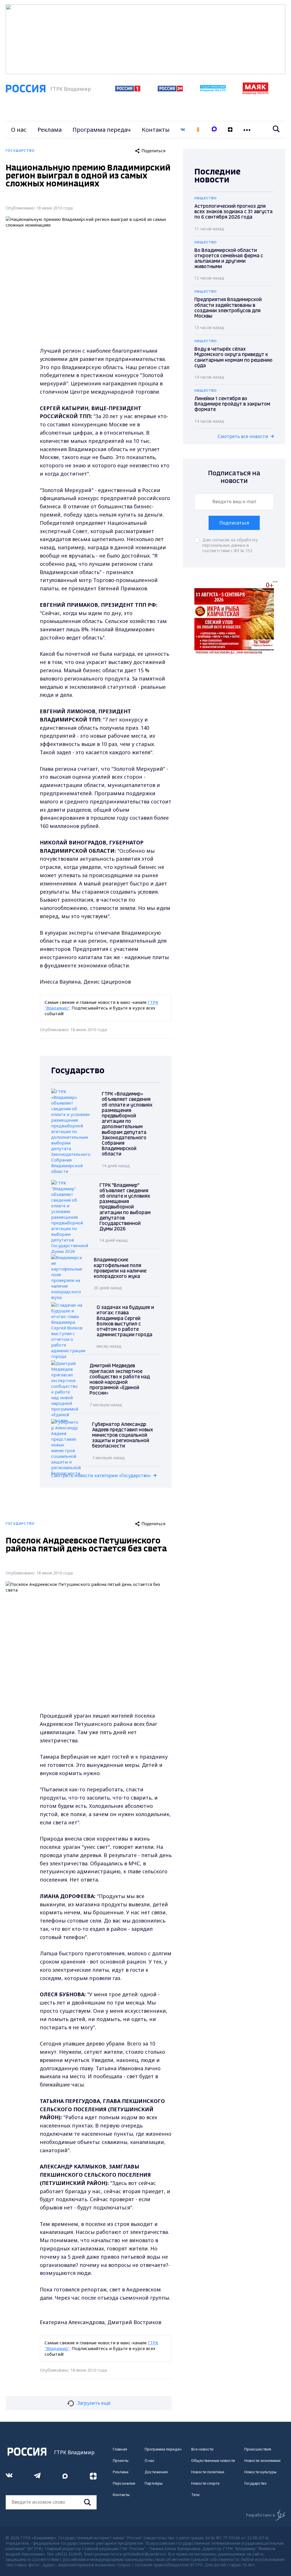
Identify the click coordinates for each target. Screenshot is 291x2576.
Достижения (156, 2472)
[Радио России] (213, 90)
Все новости (202, 2449)
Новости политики (208, 2472)
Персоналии (124, 2483)
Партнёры (154, 2483)
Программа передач (102, 130)
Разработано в (260, 2515)
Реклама (50, 130)
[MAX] (214, 130)
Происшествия (258, 2449)
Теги (195, 2495)
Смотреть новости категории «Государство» (101, 1475)
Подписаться (234, 523)
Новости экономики (262, 2460)
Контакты (156, 130)
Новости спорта (205, 2483)
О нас (19, 130)
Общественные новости (213, 2460)
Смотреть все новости (243, 436)
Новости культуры (260, 2472)
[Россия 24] (170, 90)
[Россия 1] (128, 90)
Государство (255, 2483)
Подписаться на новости (234, 477)
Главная (120, 2449)
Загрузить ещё (94, 2403)
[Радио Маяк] (255, 93)
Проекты (121, 2460)
